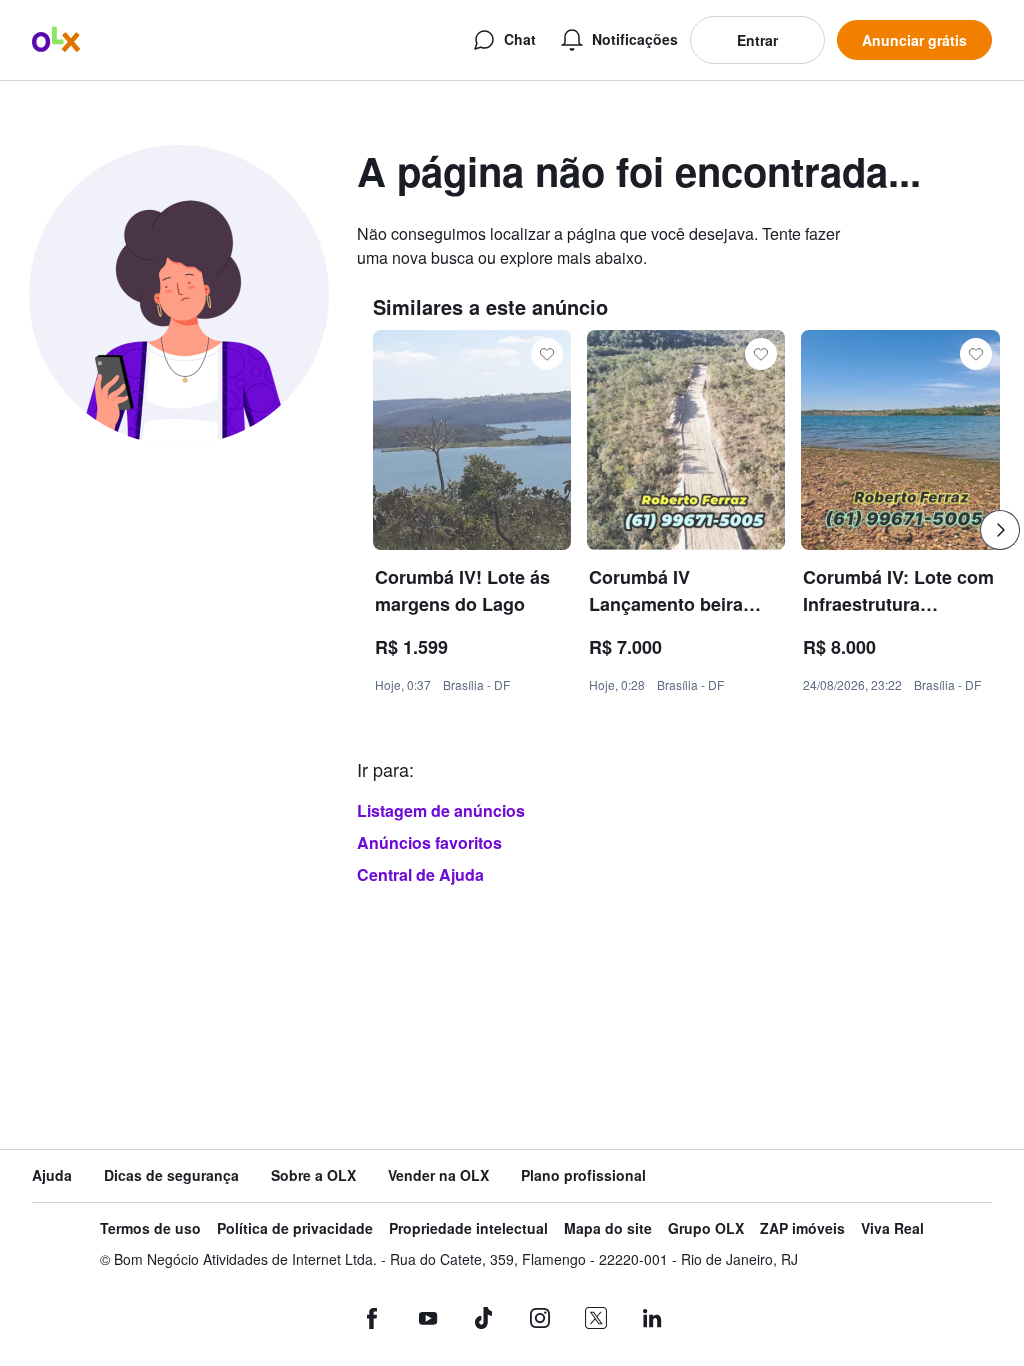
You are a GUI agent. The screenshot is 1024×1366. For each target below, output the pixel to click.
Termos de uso (150, 1228)
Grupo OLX (706, 1228)
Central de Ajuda (420, 874)
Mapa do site (608, 1228)
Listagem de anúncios (441, 810)
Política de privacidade (295, 1228)
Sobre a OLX (313, 1175)
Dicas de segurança (171, 1175)
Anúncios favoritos (429, 842)
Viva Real (892, 1228)
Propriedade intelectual (468, 1228)
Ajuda (52, 1175)
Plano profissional (583, 1175)
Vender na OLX (438, 1175)
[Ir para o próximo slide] (1000, 530)
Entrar (757, 40)
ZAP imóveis (802, 1228)
